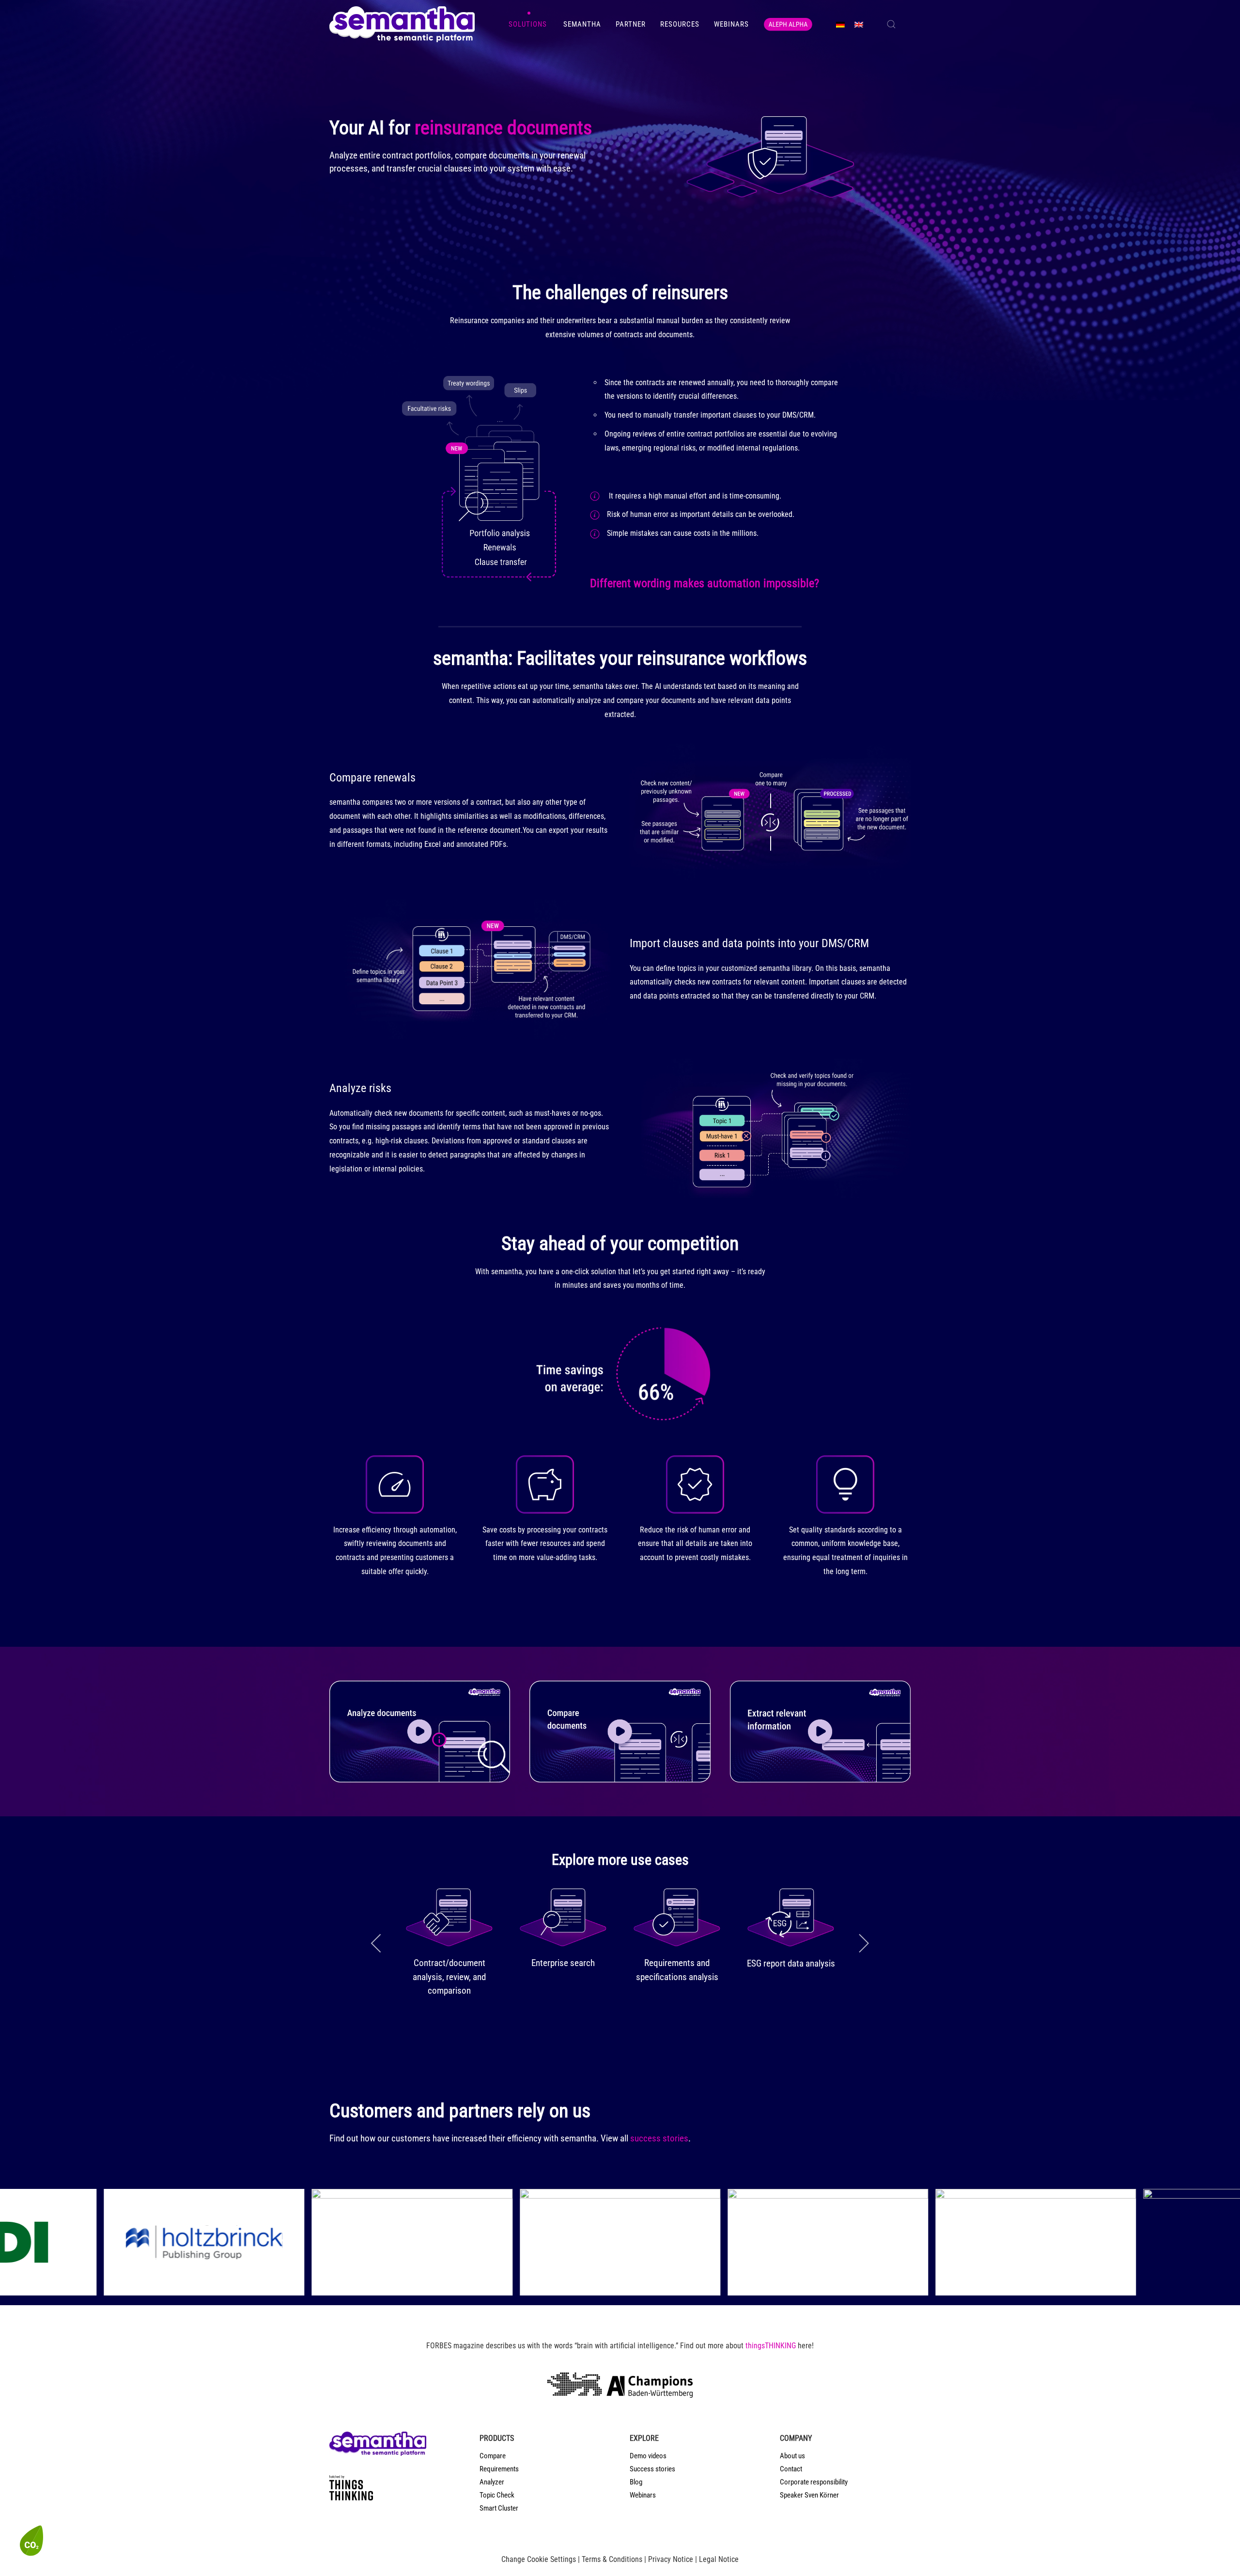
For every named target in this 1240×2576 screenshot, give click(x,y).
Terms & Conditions (612, 2559)
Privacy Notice (671, 2559)
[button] (891, 24)
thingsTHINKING (771, 2346)
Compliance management (449, 1963)
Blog (636, 2482)
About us (792, 2456)
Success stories (652, 2469)
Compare (493, 2456)
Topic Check (497, 2495)
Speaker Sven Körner (809, 2495)
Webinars (731, 24)
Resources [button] (680, 24)
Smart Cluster (499, 2508)
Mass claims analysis (791, 1963)
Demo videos (648, 2456)
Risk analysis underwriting (563, 1963)
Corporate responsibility (814, 2482)
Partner (631, 24)
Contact (791, 2469)
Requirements (499, 2469)
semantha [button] (582, 24)
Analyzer (492, 2482)
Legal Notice (719, 2559)
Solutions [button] (529, 24)
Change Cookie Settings (539, 2559)
